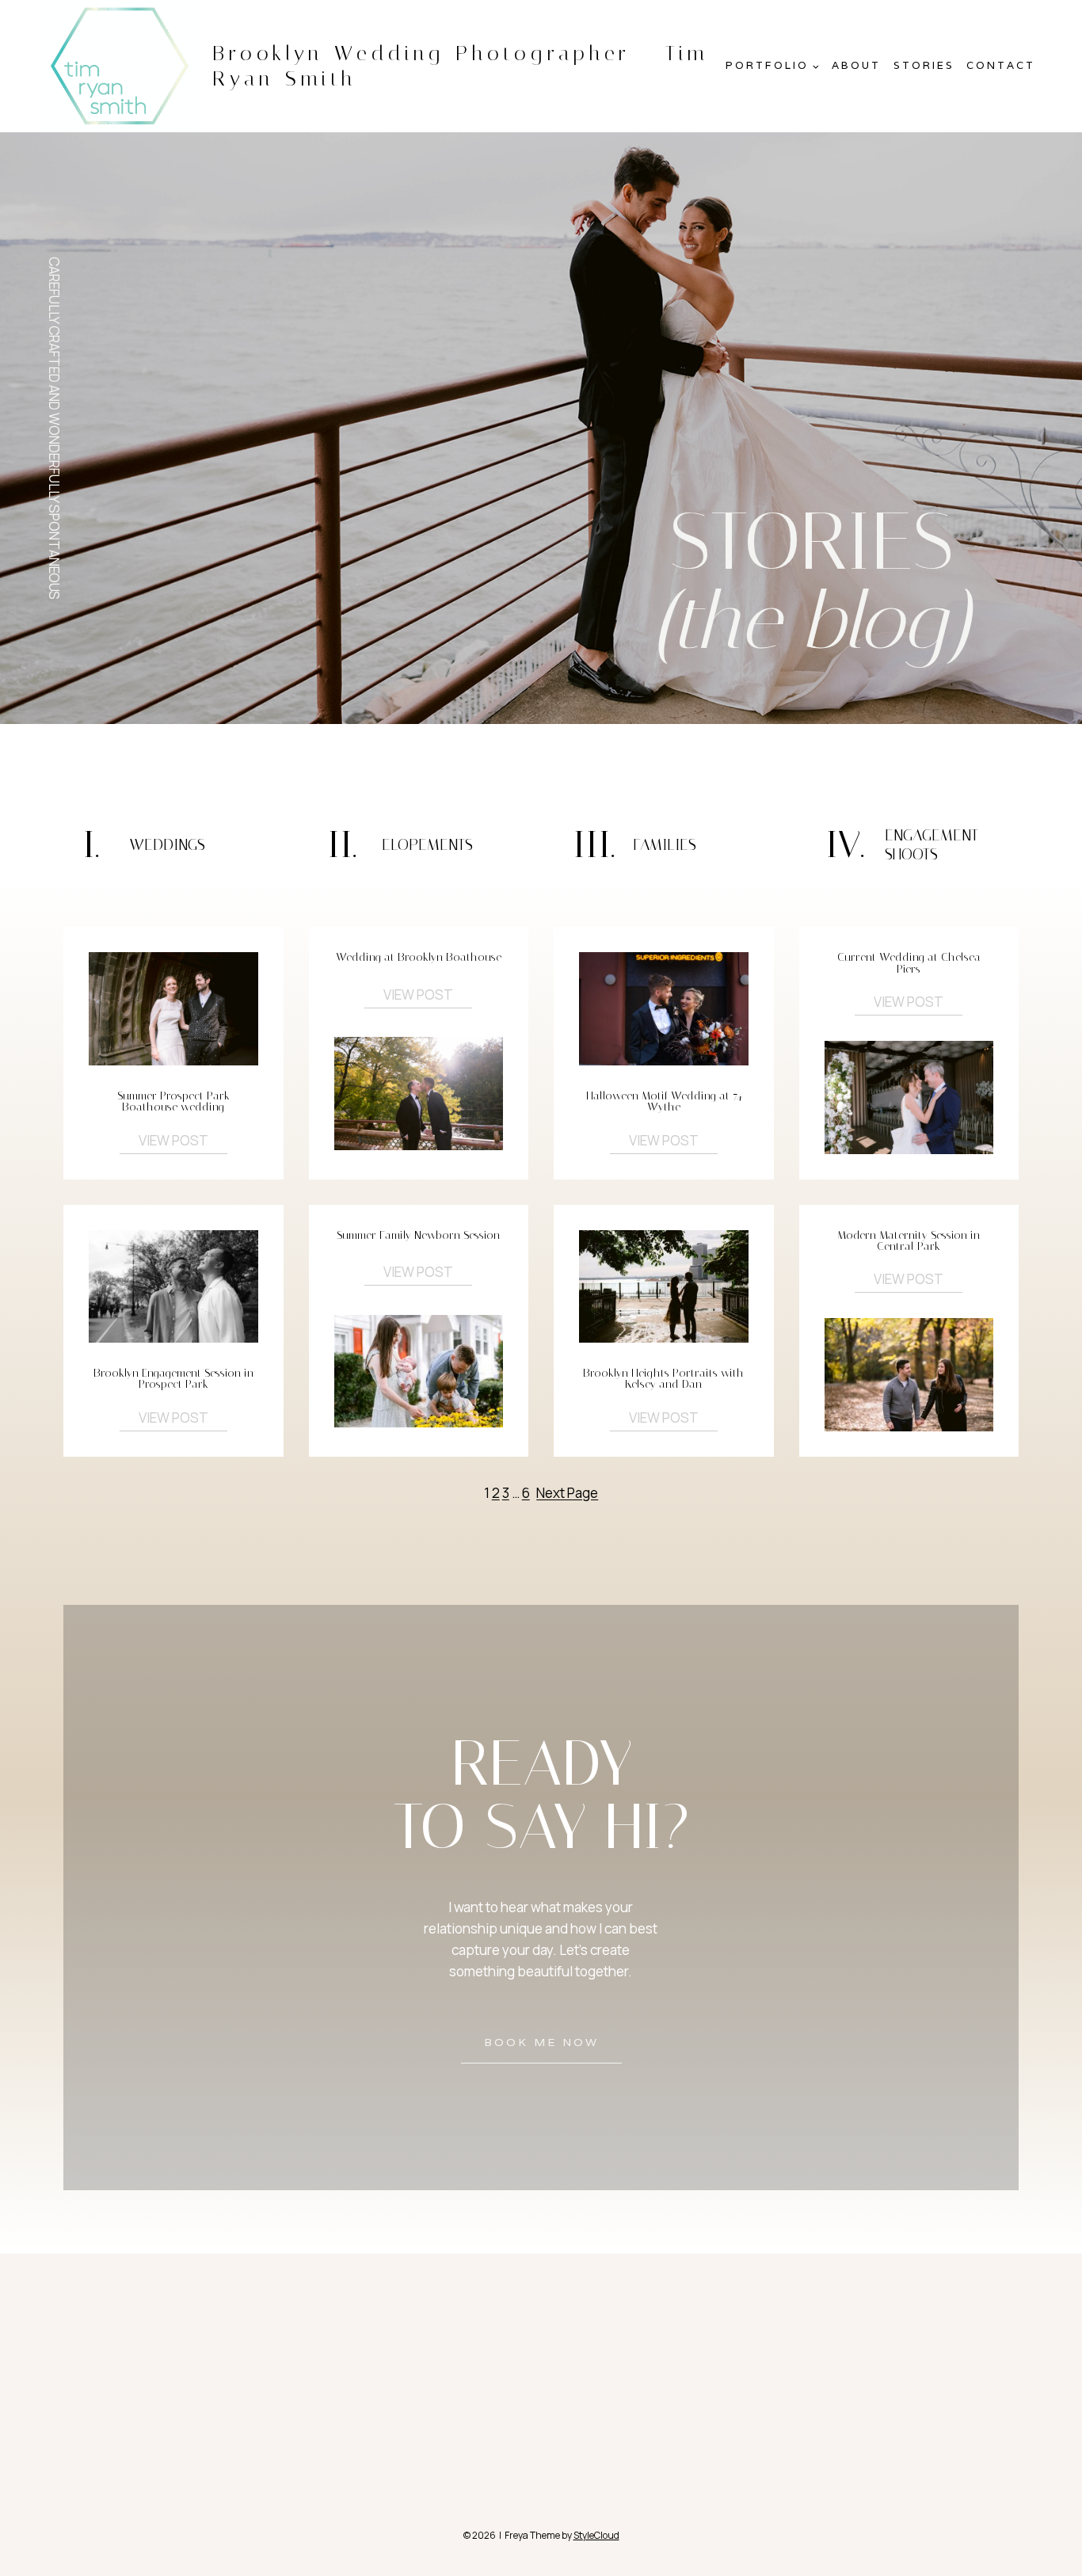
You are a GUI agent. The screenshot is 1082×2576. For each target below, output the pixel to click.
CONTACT (1001, 65)
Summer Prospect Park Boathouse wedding (173, 1102)
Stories (924, 65)
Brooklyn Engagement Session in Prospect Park (173, 1379)
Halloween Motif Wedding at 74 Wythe (664, 1102)
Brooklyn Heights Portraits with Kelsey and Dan (663, 1379)
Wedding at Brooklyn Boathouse (419, 958)
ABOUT (856, 65)
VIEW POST (173, 1140)
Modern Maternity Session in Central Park (909, 1242)
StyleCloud (596, 2535)
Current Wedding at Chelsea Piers (909, 964)
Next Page (567, 1493)
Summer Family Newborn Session (418, 1236)
